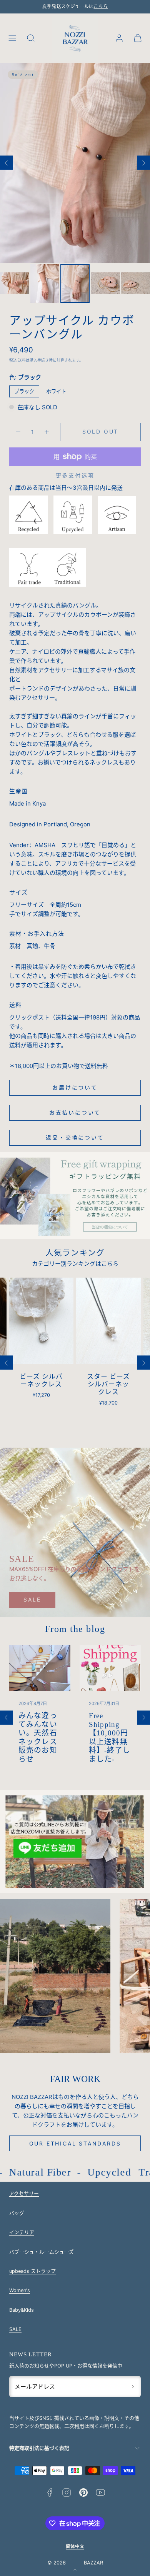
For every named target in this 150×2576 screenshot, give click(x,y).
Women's (20, 2290)
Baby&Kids (22, 2310)
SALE (32, 1599)
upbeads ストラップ (32, 2271)
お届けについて (75, 1087)
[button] (12, 38)
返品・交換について (75, 1137)
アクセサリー (24, 2193)
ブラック (24, 391)
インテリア (22, 2232)
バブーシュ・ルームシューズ (42, 2252)
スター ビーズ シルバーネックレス (42, 1385)
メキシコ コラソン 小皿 (109, 1381)
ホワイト (56, 391)
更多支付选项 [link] (75, 475)
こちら (101, 7)
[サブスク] (133, 2386)
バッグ (17, 2213)
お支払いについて (75, 1112)
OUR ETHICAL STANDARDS (75, 2143)
